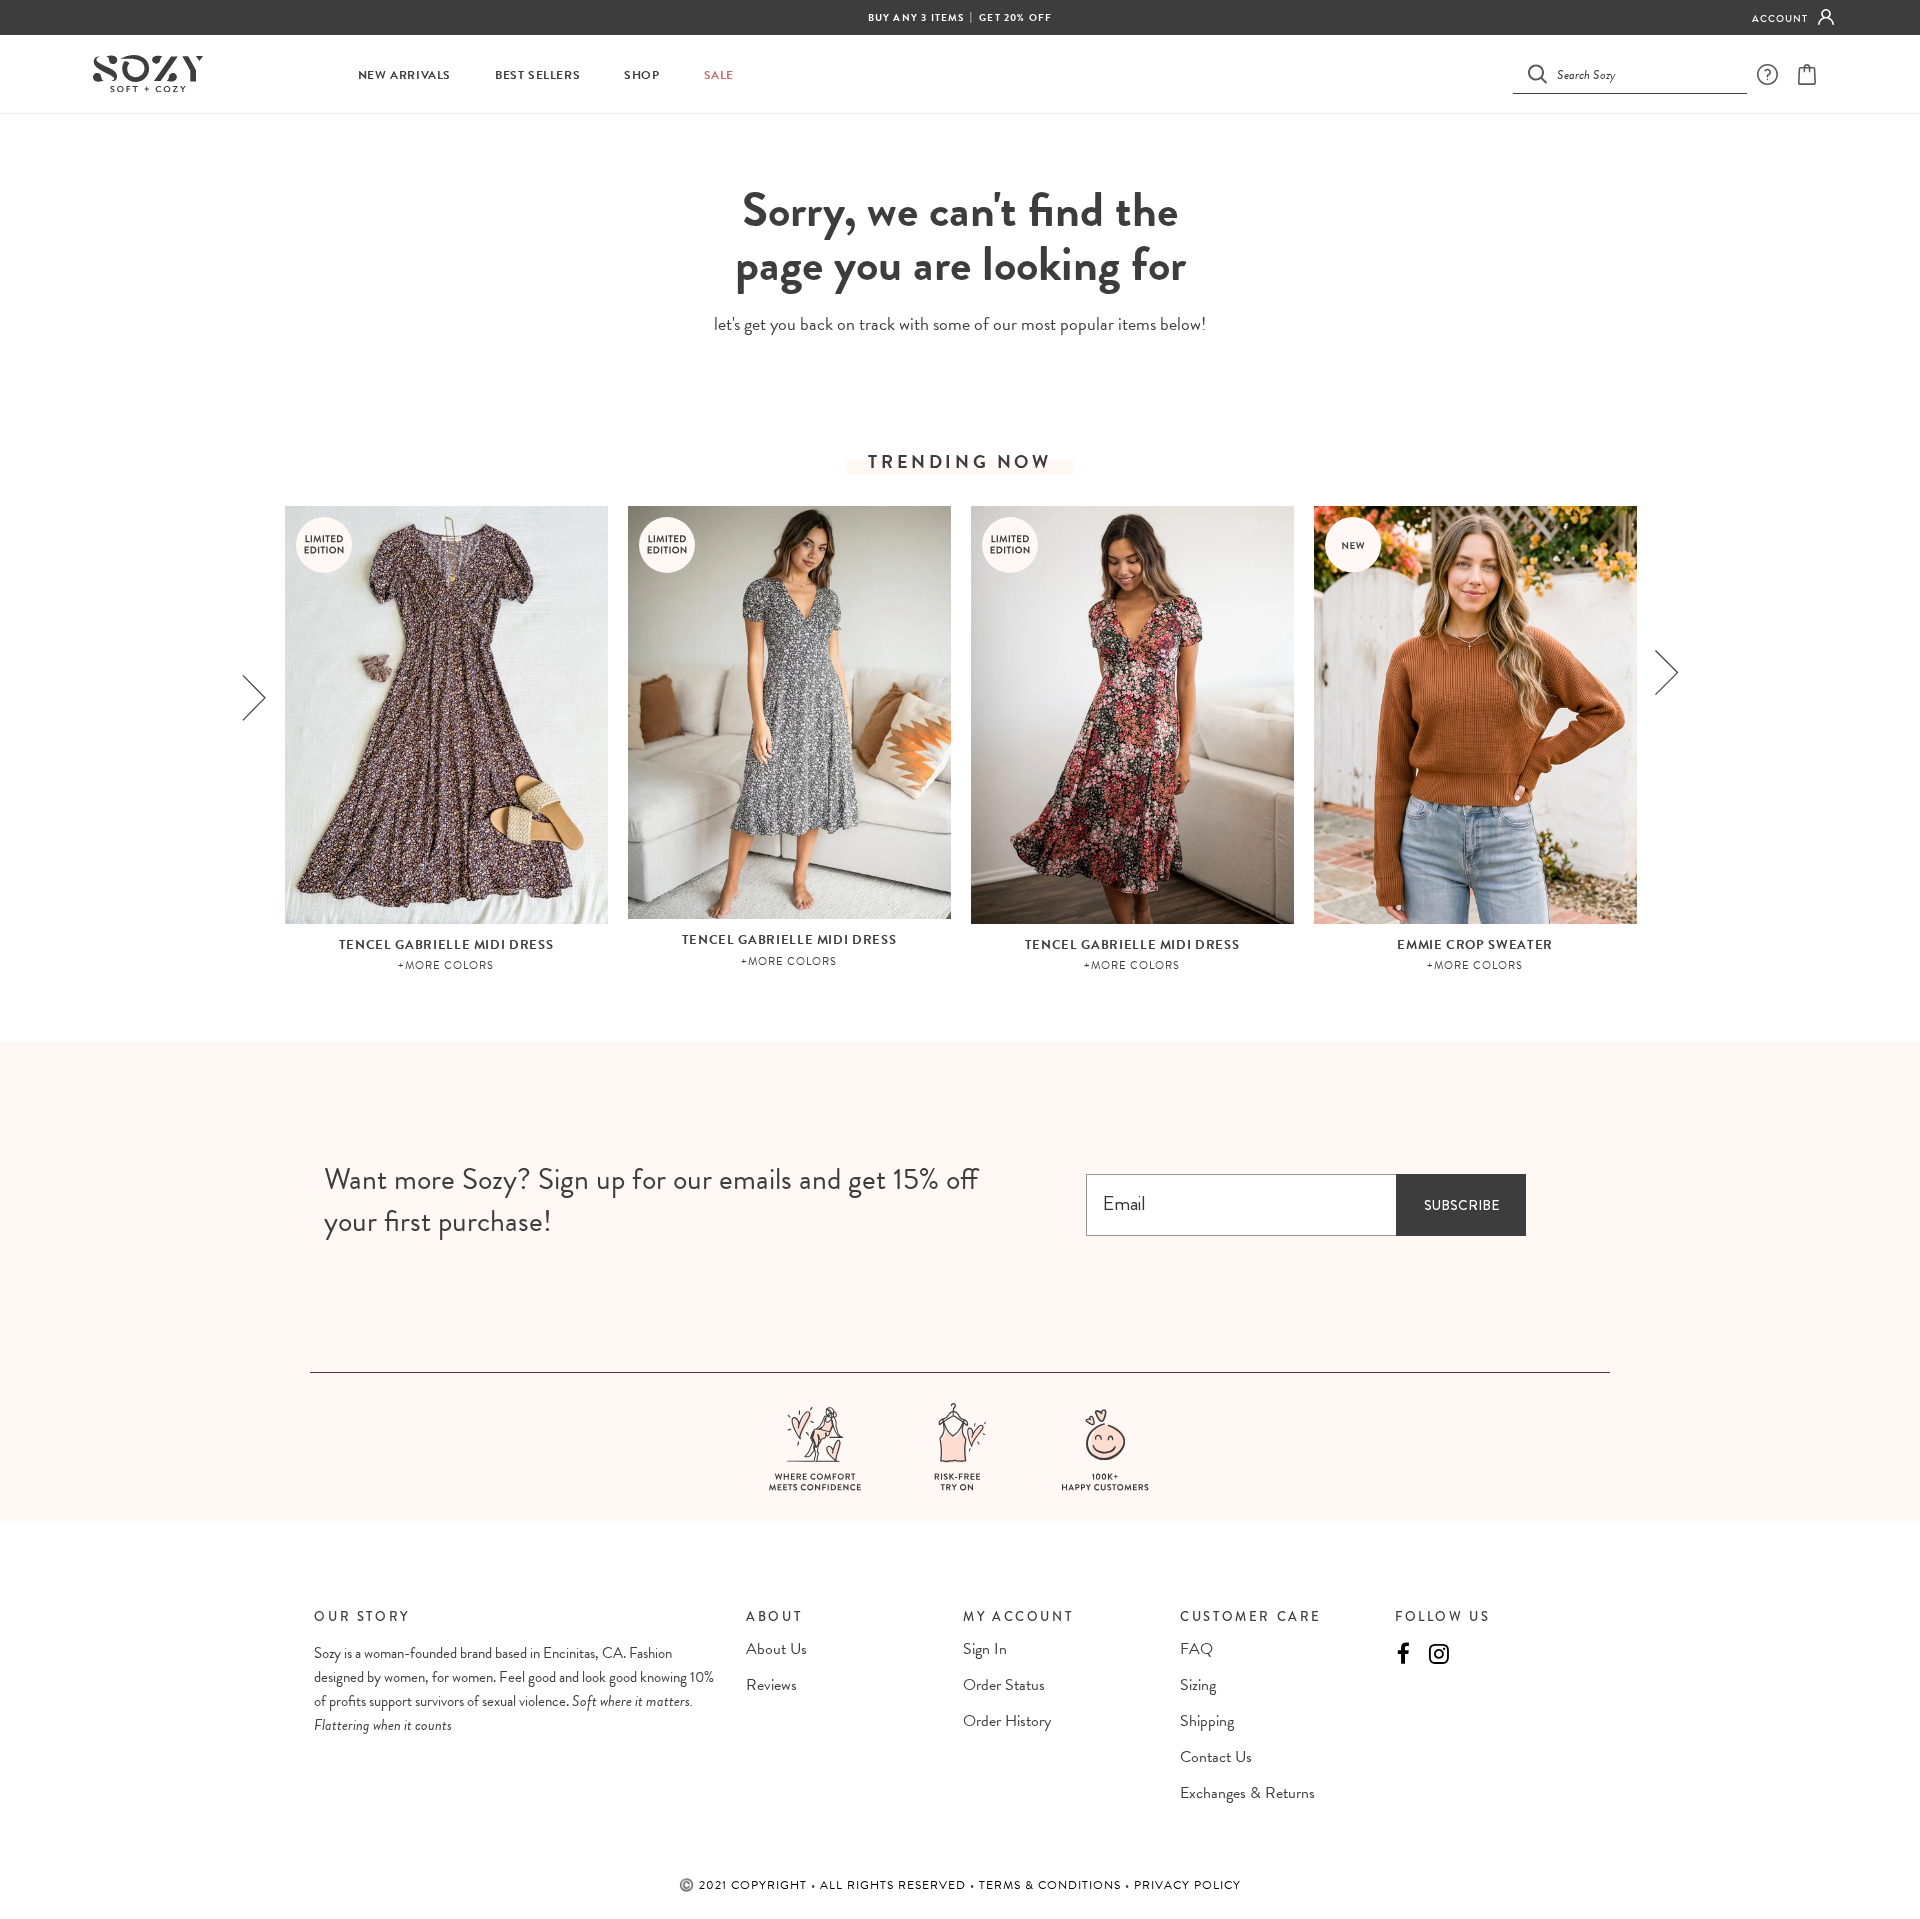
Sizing (1198, 1685)
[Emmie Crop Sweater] (1475, 715)
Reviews (771, 1685)
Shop (641, 75)
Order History (1007, 1721)
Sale (719, 75)
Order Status (1004, 1685)
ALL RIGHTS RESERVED (895, 1885)
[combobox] (1642, 73)
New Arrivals (404, 75)
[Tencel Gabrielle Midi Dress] (446, 715)
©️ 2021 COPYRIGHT (745, 1885)
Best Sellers (537, 75)
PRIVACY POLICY (1187, 1885)
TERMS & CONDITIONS (1052, 1885)
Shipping (1207, 1721)
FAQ (1196, 1649)
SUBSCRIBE (1461, 1205)
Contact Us (1216, 1757)
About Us (776, 1649)
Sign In (985, 1649)
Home (910, 150)
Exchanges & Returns (1247, 1793)
